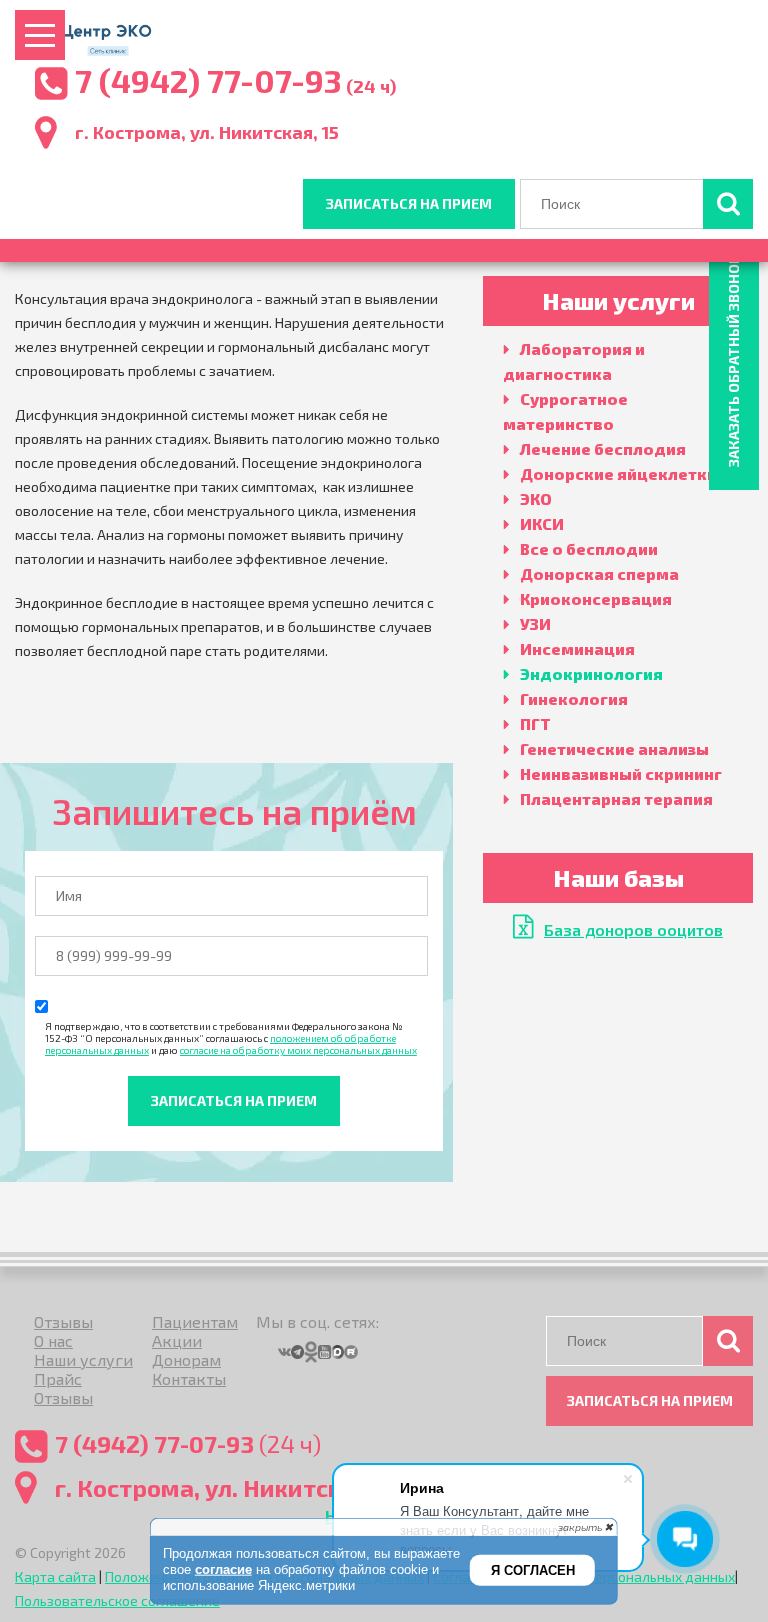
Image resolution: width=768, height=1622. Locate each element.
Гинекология (574, 698)
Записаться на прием (409, 203)
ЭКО (536, 498)
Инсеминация (577, 648)
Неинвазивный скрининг (621, 773)
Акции (177, 1340)
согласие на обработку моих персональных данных (298, 1050)
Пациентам (195, 1321)
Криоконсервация (596, 598)
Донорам (186, 1359)
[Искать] (728, 204)
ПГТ (535, 723)
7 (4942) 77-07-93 (208, 80)
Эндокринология (591, 673)
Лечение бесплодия (603, 448)
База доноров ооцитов (633, 929)
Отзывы (63, 1321)
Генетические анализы (614, 748)
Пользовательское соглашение (117, 1600)
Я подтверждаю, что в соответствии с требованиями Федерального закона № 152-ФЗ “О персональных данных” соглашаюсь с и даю (231, 1038)
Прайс (58, 1378)
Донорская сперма (599, 573)
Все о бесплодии (589, 548)
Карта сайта (55, 1576)
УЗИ (535, 623)
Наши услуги (83, 1359)
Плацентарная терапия (616, 798)
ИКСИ (542, 523)
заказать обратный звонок (733, 360)
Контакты (189, 1378)
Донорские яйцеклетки (618, 473)
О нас (53, 1340)
